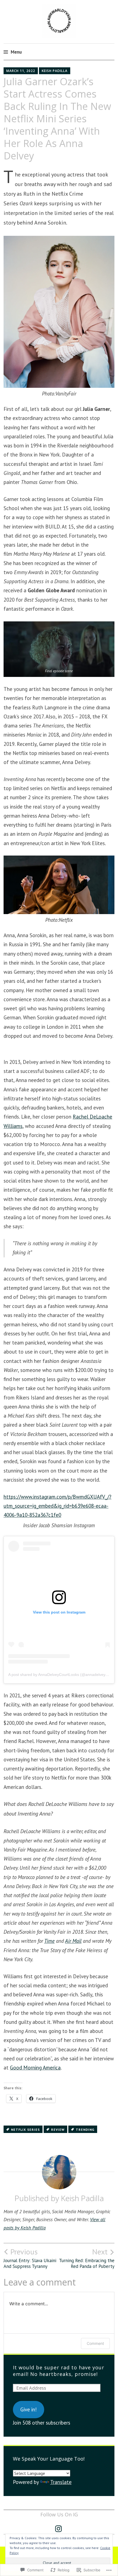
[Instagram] (58, 2529)
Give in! (29, 2409)
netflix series (25, 2130)
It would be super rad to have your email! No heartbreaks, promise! (59, 2371)
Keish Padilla (55, 71)
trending (85, 2130)
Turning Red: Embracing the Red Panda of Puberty (87, 2258)
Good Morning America (35, 2068)
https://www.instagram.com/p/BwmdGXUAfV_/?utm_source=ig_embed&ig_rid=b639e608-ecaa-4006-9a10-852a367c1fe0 (57, 1506)
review (58, 2130)
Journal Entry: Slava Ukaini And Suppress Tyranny (30, 2258)
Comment (95, 2343)
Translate (61, 2482)
